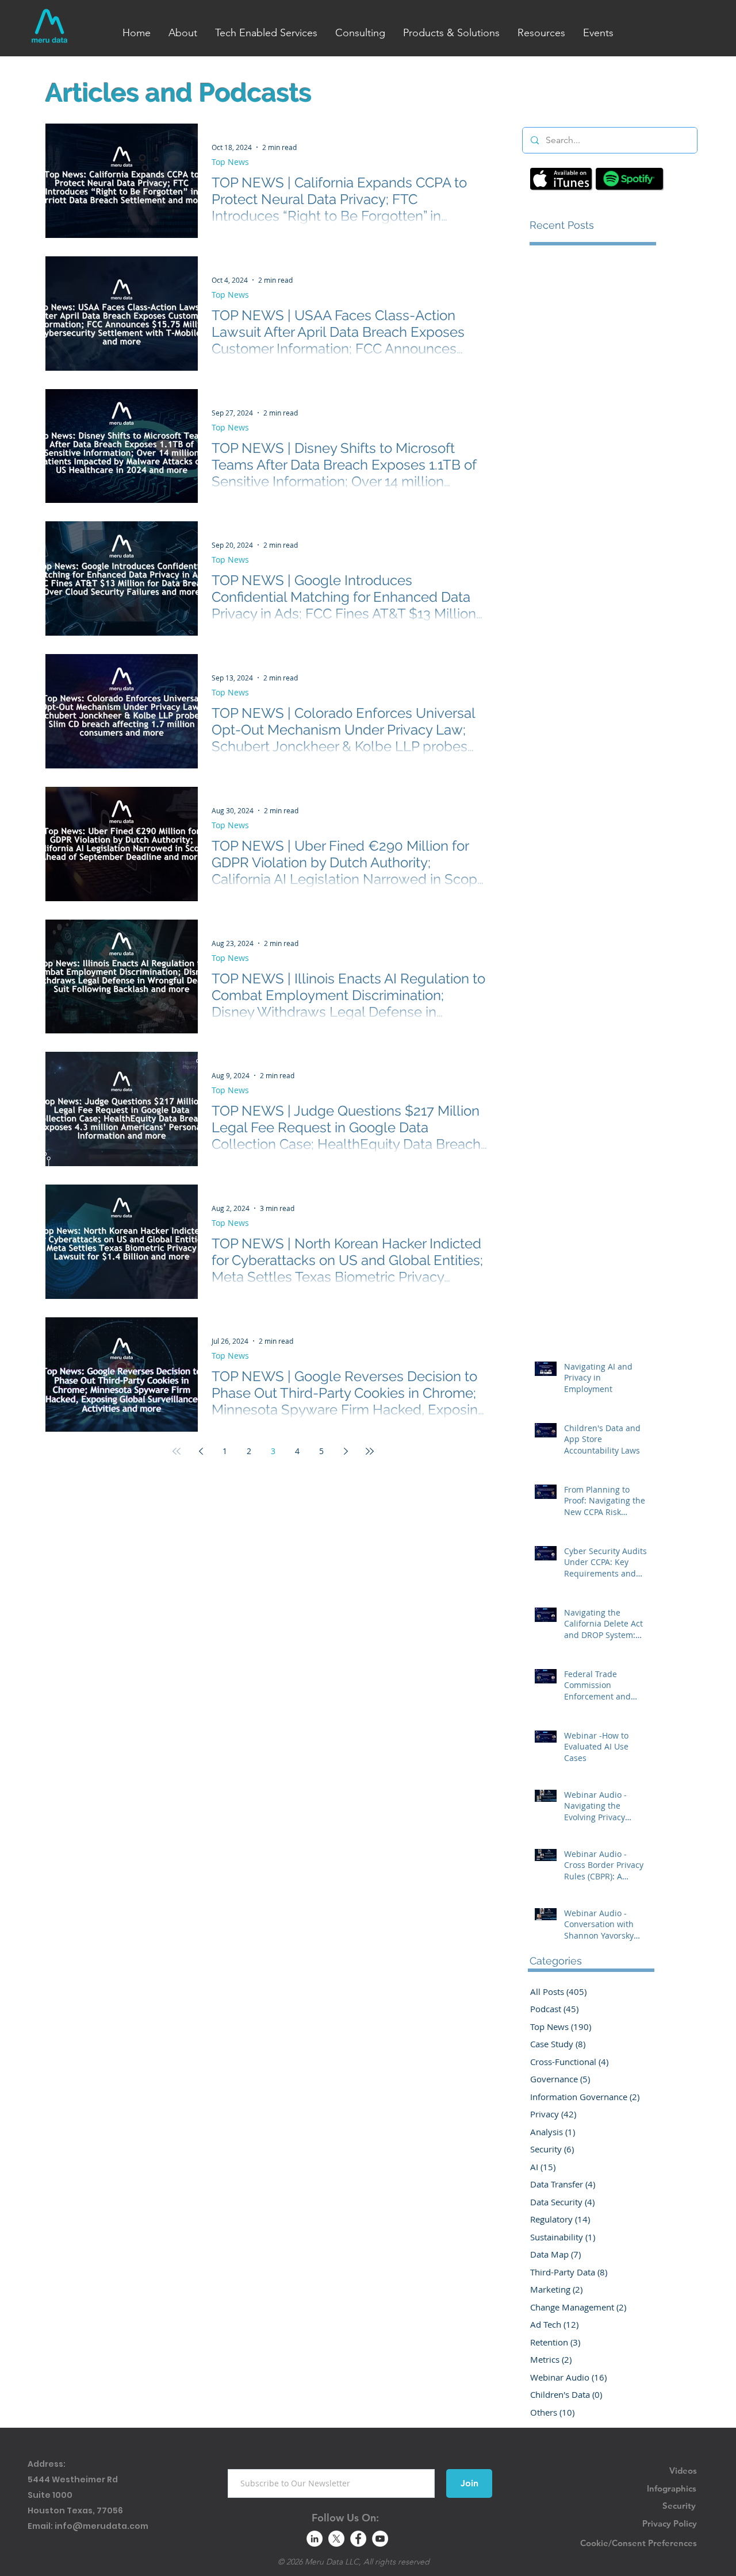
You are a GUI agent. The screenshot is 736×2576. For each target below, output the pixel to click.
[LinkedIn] (315, 2539)
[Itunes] (561, 179)
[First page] (177, 1451)
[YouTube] (380, 2539)
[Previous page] (201, 1451)
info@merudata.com (101, 2526)
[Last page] (370, 1451)
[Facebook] (358, 2539)
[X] (336, 2539)
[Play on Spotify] (629, 179)
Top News (230, 162)
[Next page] (346, 1451)
